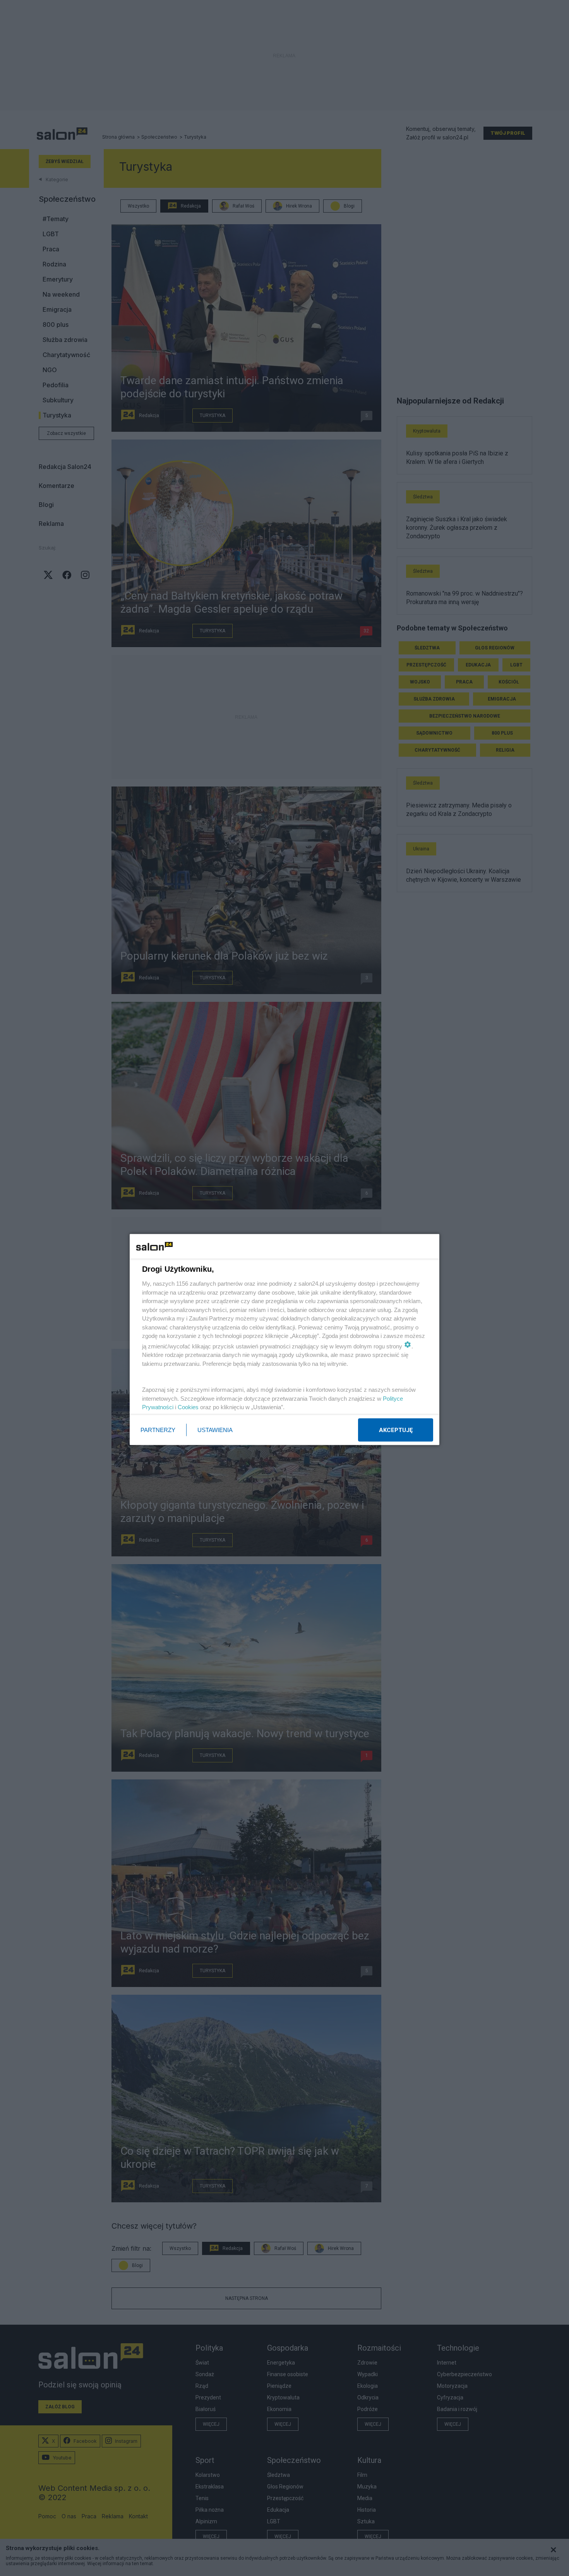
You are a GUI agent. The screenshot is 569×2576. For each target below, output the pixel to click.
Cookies (188, 1407)
